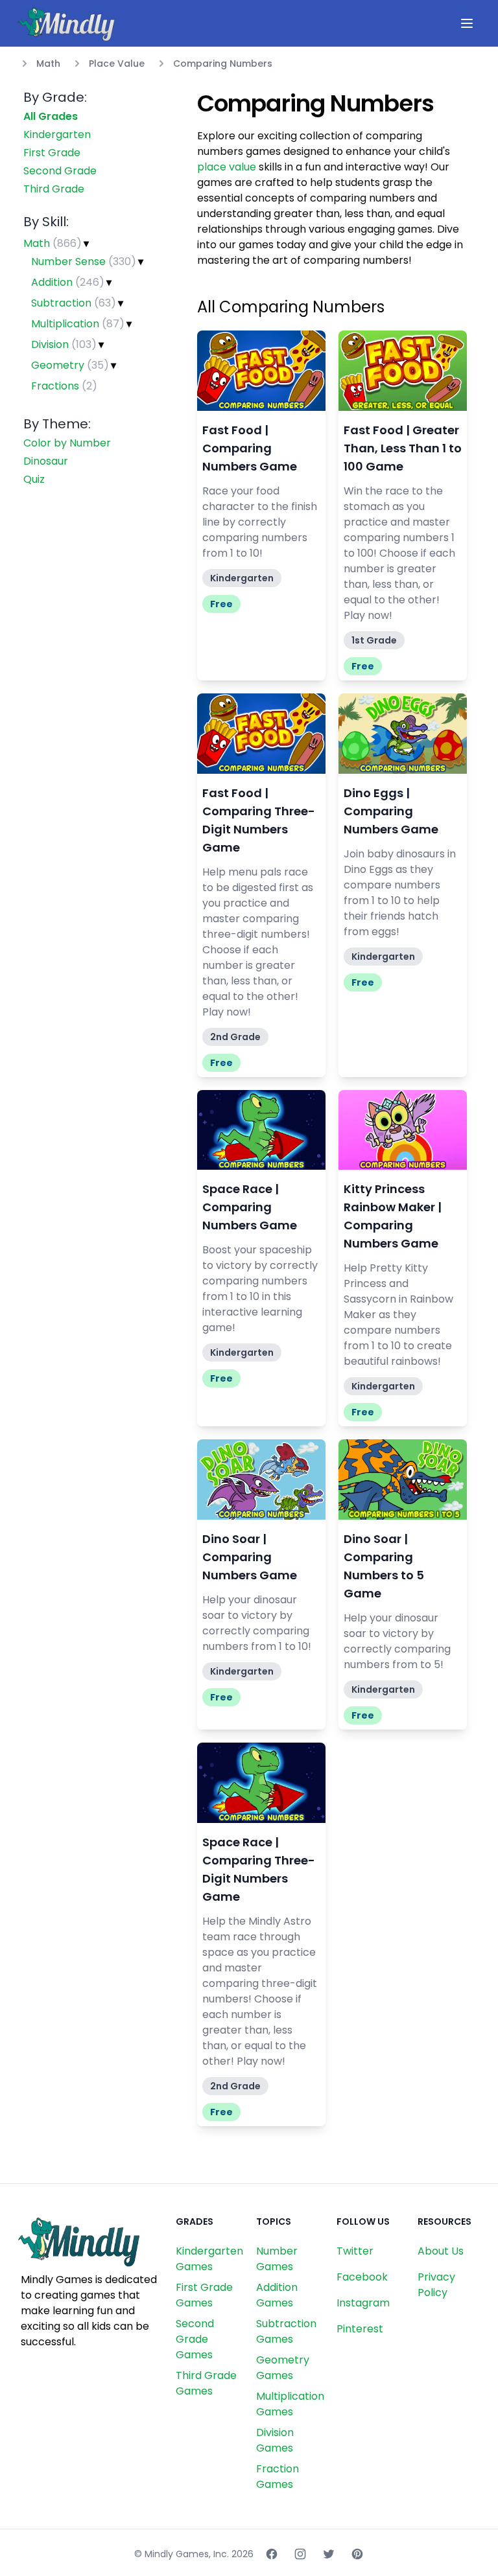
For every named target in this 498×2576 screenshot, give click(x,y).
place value (227, 167)
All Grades (51, 116)
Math (48, 64)
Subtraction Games (286, 2331)
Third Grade (54, 189)
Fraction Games (278, 2477)
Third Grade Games (206, 2383)
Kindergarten (57, 134)
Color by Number (67, 443)
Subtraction (74, 303)
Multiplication (78, 324)
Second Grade (60, 171)
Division (64, 344)
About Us (441, 2251)
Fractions (64, 386)
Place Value (117, 64)
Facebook (362, 2277)
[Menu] (467, 23)
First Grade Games (204, 2295)
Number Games (277, 2259)
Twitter (355, 2251)
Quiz (34, 479)
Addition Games (277, 2295)
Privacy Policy (436, 2285)
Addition (68, 282)
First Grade (52, 153)
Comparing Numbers (223, 64)
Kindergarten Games (209, 2259)
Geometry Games (283, 2368)
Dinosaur (46, 461)
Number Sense (84, 261)
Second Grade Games (195, 2339)
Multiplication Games (290, 2404)
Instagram (363, 2303)
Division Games (275, 2440)
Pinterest (360, 2329)
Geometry (70, 365)
